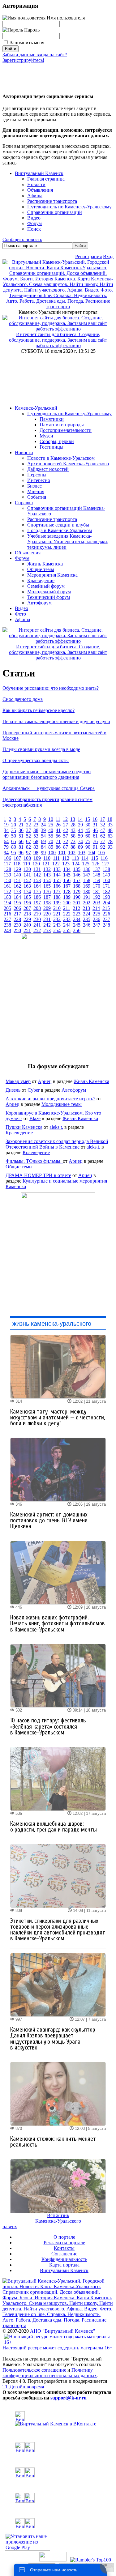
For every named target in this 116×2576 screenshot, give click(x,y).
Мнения (36, 491)
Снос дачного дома (23, 699)
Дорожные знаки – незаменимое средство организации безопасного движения (47, 774)
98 (36, 853)
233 (67, 919)
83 (36, 847)
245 (77, 925)
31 (95, 825)
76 (95, 841)
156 (67, 880)
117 (7, 864)
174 (27, 891)
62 (103, 836)
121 (46, 864)
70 (51, 841)
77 (103, 841)
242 (47, 925)
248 (106, 925)
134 (67, 869)
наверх (10, 2226)
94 (6, 853)
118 (17, 864)
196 (27, 903)
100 (52, 853)
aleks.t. (56, 1127)
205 (7, 908)
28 (73, 825)
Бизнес (34, 486)
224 (87, 914)
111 (56, 858)
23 (36, 825)
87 (66, 847)
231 (47, 919)
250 (17, 930)
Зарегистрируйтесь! (23, 60)
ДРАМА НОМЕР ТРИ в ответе (38, 1175)
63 (110, 836)
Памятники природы (62, 425)
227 (7, 919)
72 (66, 841)
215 (106, 908)
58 (73, 836)
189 (67, 897)
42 (66, 830)
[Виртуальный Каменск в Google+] (58, 2523)
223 (77, 914)
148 (97, 875)
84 (43, 847)
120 (36, 864)
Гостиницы (52, 447)
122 (56, 864)
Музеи (46, 436)
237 (106, 919)
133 (57, 869)
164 (37, 886)
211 (67, 908)
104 (92, 853)
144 (57, 875)
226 (106, 914)
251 (27, 930)
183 (7, 897)
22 (28, 825)
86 (58, 847)
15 (88, 819)
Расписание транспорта (52, 519)
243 (57, 925)
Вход (108, 256)
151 (17, 880)
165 (47, 886)
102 (72, 853)
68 (36, 841)
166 (57, 886)
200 (67, 903)
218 (27, 914)
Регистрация (88, 256)
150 (7, 880)
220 (47, 914)
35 (14, 830)
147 (87, 875)
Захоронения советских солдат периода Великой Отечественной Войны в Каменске (57, 1144)
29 (80, 825)
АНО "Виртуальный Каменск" (63, 2331)
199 (57, 903)
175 (37, 891)
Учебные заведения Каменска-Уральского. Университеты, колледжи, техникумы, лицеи (68, 542)
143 (47, 875)
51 (21, 836)
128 (7, 869)
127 (105, 864)
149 (106, 875)
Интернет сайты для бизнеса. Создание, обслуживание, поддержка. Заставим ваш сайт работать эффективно (58, 340)
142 (37, 875)
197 (37, 903)
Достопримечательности (66, 430)
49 (6, 836)
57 (66, 836)
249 (7, 930)
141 (27, 875)
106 (7, 858)
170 (97, 886)
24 (43, 825)
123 (66, 864)
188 (57, 897)
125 (86, 864)
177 (57, 891)
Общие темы (41, 569)
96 (21, 853)
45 (88, 830)
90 (88, 847)
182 (106, 891)
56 (58, 836)
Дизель (13, 1090)
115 (95, 858)
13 (73, 819)
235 (87, 919)
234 (77, 919)
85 (51, 847)
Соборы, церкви (57, 441)
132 (47, 869)
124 (76, 864)
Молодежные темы (62, 1104)
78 (110, 841)
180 (87, 891)
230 (37, 919)
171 (106, 886)
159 (97, 880)
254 (57, 930)
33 (110, 825)
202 (87, 903)
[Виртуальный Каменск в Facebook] (58, 2498)
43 (73, 830)
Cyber (34, 1090)
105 (101, 853)
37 (28, 830)
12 (65, 819)
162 (17, 886)
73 (73, 841)
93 (110, 847)
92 (103, 847)
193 (106, 897)
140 (17, 875)
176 (47, 891)
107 (17, 858)
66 (21, 841)
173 (17, 891)
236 (97, 919)
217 (17, 914)
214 (96, 908)
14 (80, 819)
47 (103, 830)
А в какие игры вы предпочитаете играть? (50, 1099)
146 (77, 875)
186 (37, 897)
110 (47, 858)
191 (87, 897)
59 (80, 836)
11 (58, 819)
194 (7, 903)
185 (27, 897)
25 (51, 825)
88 (73, 847)
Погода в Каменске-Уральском (60, 530)
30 (88, 825)
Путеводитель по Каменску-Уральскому (69, 414)
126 (96, 864)
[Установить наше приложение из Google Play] (28, 2549)
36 (21, 830)
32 (103, 825)
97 (28, 853)
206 (17, 908)
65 (14, 841)
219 (37, 914)
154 (47, 880)
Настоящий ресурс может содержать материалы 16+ (57, 2348)
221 (57, 914)
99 (43, 853)
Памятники (52, 419)
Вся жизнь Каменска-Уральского (58, 2218)
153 (37, 880)
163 (27, 886)
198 (47, 903)
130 (27, 869)
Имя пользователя (65, 18)
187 (47, 897)
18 (110, 819)
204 (106, 903)
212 (76, 908)
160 (106, 880)
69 (43, 841)
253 (47, 930)
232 (57, 919)
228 (17, 919)
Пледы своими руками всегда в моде (41, 749)
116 (104, 858)
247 (97, 925)
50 (14, 836)
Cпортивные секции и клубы (58, 525)
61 (95, 836)
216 (7, 914)
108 (27, 858)
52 (28, 836)
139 (7, 875)
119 (26, 864)
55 (51, 836)
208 (37, 908)
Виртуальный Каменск (39, 173)
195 (17, 903)
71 (58, 841)
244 (67, 925)
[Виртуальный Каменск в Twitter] (58, 2472)
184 (17, 897)
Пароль (31, 30)
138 (106, 869)
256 (77, 930)
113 (75, 858)
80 (14, 847)
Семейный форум (46, 586)
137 (97, 869)
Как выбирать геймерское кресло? (39, 710)
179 (77, 891)
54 (43, 836)
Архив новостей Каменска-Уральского (68, 464)
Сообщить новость (22, 239)
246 (87, 925)
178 (67, 891)
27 (66, 825)
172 (7, 891)
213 (86, 908)
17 (102, 819)
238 (7, 925)
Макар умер (18, 1081)
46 (95, 830)
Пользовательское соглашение (34, 2370)
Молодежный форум (49, 592)
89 (80, 847)
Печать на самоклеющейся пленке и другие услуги (56, 721)
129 (17, 869)
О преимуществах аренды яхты (36, 760)
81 (21, 847)
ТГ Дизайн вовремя (23, 2387)
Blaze (35, 1118)
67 (28, 841)
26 (58, 825)
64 (6, 841)
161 (7, 886)
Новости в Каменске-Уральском (61, 458)
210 (57, 908)
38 (36, 830)
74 (80, 841)
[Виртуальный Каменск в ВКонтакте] (58, 2419)
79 (6, 847)
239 (17, 925)
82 (28, 847)
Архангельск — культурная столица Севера (49, 788)
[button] (7, 74)
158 (87, 880)
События (37, 497)
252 (37, 930)
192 (97, 897)
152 (27, 880)
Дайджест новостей (48, 469)
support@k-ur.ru (69, 2398)
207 (27, 908)
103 (82, 853)
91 (95, 847)
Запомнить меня (27, 43)
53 (36, 836)
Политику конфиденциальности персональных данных (50, 2373)
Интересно (39, 480)
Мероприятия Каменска (52, 575)
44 (80, 830)
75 (88, 841)
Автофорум (39, 603)
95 (14, 853)
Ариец (45, 1081)
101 (62, 853)
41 (58, 830)
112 (66, 858)
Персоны (37, 475)
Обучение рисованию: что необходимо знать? (51, 688)
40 (51, 830)
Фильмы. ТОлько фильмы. (34, 1161)
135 (77, 869)
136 (87, 869)
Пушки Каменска (24, 1127)
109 (37, 858)
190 (77, 897)
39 (43, 830)
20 (14, 825)
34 (6, 830)
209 (47, 908)
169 (87, 886)
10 (51, 819)
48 (110, 830)
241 (37, 925)
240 (27, 925)
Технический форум (49, 597)
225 (97, 914)
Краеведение (41, 580)
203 (97, 903)
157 (77, 880)
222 (67, 914)
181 (97, 891)
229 (27, 919)
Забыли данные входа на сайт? (35, 55)
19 (6, 825)
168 (77, 886)
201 (77, 903)
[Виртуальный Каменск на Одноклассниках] (58, 2447)
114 (85, 858)
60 (88, 836)
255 (67, 930)
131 (37, 869)
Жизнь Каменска (45, 564)
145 (67, 875)
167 (67, 886)
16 (95, 819)
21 (21, 825)
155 (57, 880)
